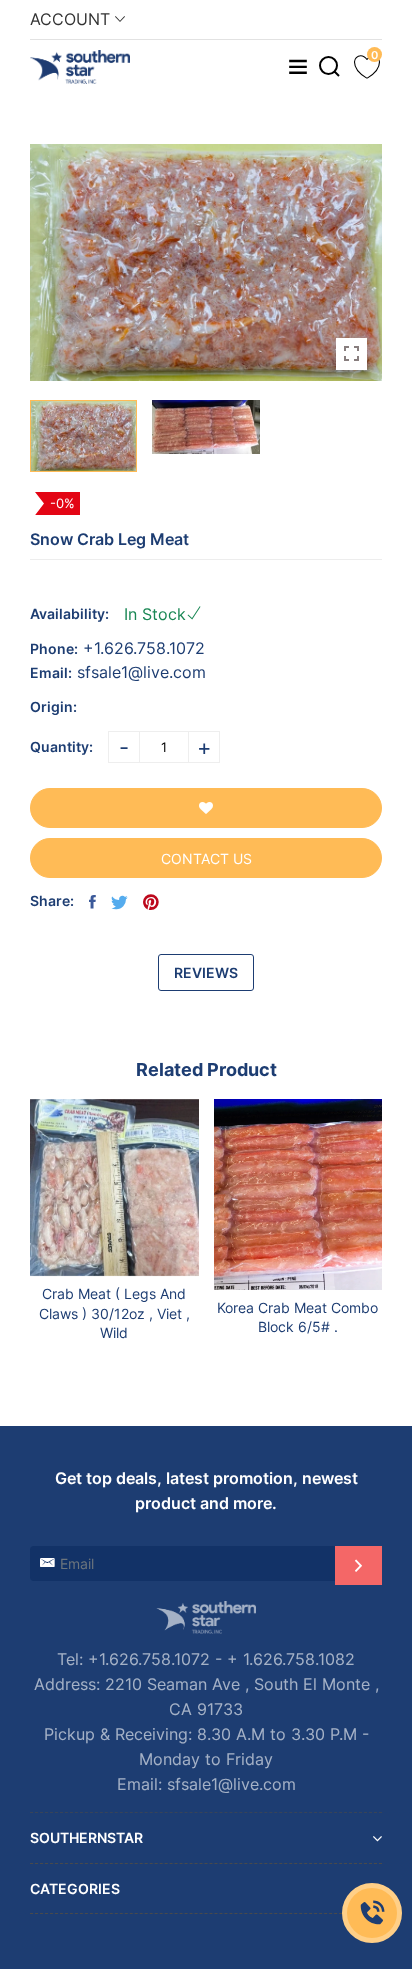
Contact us (206, 858)
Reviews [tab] (206, 972)
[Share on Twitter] (119, 902)
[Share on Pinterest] (151, 902)
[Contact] (372, 1913)
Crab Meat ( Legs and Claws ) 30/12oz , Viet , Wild (114, 1313)
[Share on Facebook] (92, 902)
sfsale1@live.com (141, 672)
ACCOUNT (72, 19)
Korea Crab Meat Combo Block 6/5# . (297, 1317)
